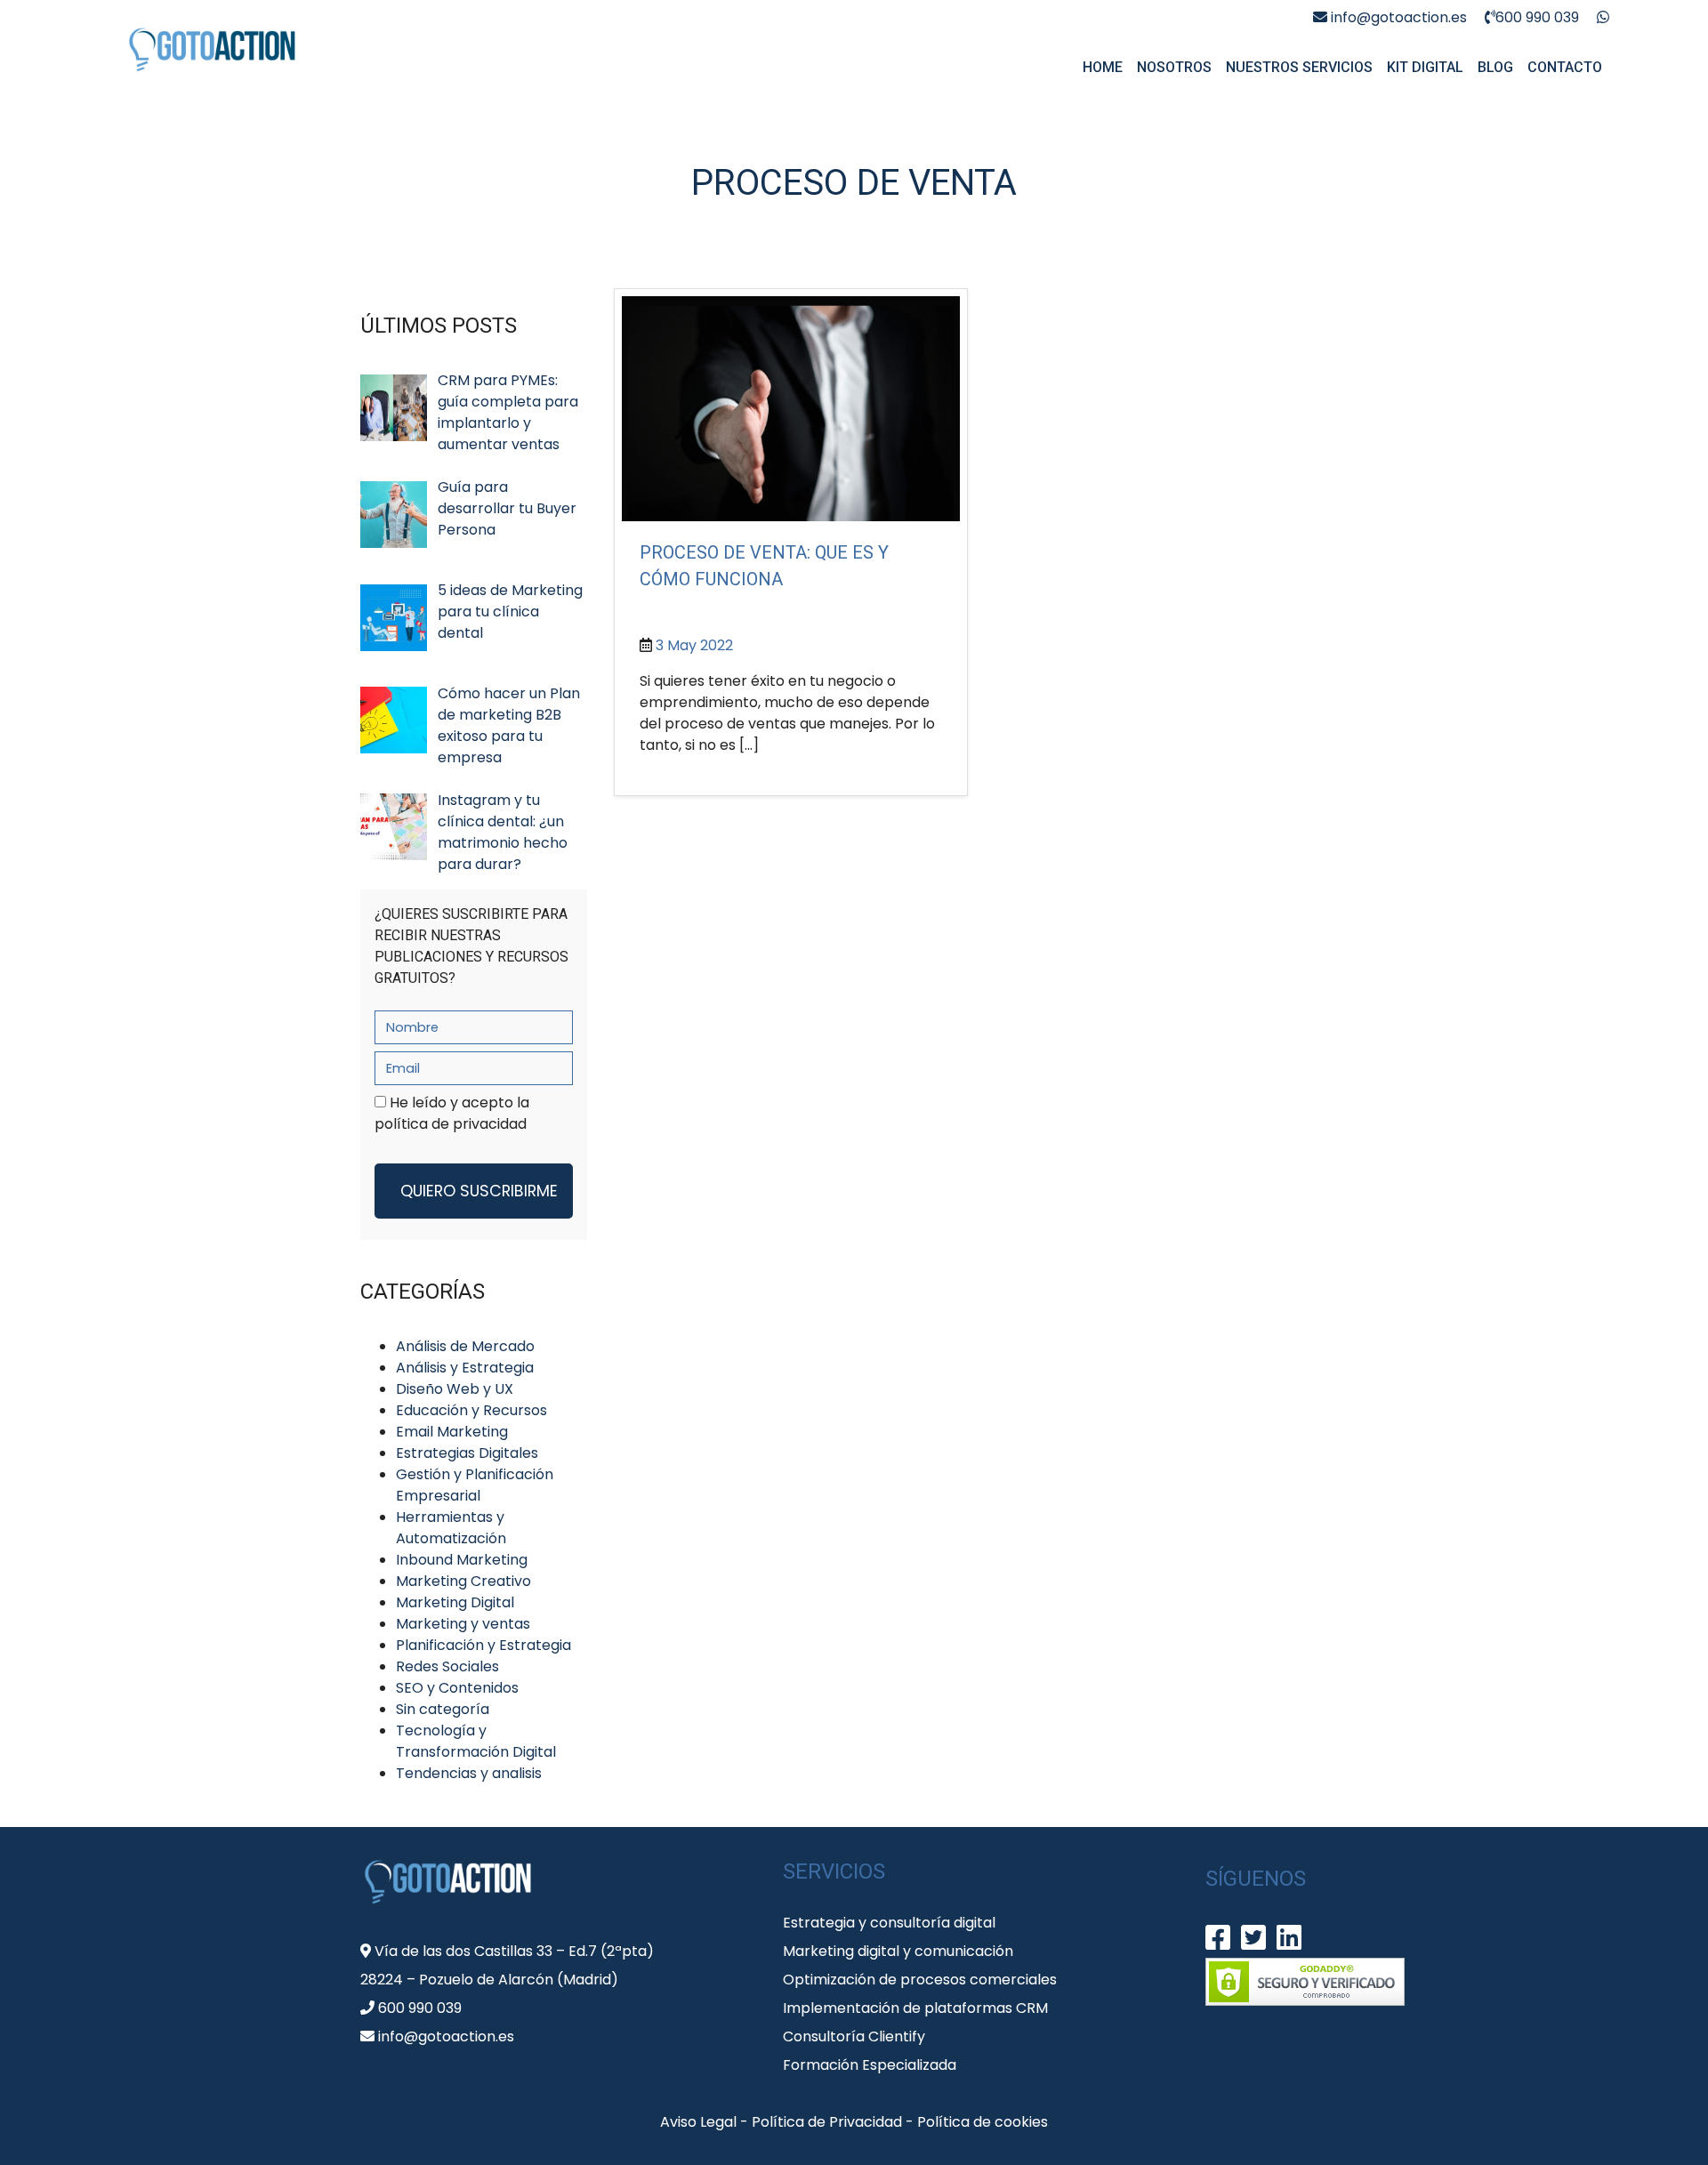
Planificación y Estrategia (483, 1645)
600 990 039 (1537, 17)
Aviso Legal (700, 2122)
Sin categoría (443, 1709)
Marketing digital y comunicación (898, 1951)
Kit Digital (1425, 67)
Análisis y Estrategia (465, 1368)
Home (1103, 67)
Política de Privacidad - (834, 2122)
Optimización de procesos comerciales (920, 1980)
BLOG (1495, 67)
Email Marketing (452, 1432)
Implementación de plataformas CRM (915, 2008)
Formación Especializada (870, 2065)
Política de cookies (983, 2122)
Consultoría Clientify (854, 2036)
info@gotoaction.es (1397, 17)
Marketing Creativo (463, 1581)
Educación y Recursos (471, 1410)
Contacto (1565, 67)
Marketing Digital (455, 1602)
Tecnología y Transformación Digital (476, 1741)
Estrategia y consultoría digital (889, 1923)
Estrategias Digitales (467, 1453)
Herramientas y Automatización (451, 1528)
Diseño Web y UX (455, 1389)
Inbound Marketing (462, 1560)
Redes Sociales (447, 1666)
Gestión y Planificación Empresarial (475, 1485)
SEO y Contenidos (457, 1688)
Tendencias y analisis (469, 1773)
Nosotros (1174, 67)
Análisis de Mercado (465, 1346)
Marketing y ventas (463, 1624)
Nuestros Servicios (1299, 67)
